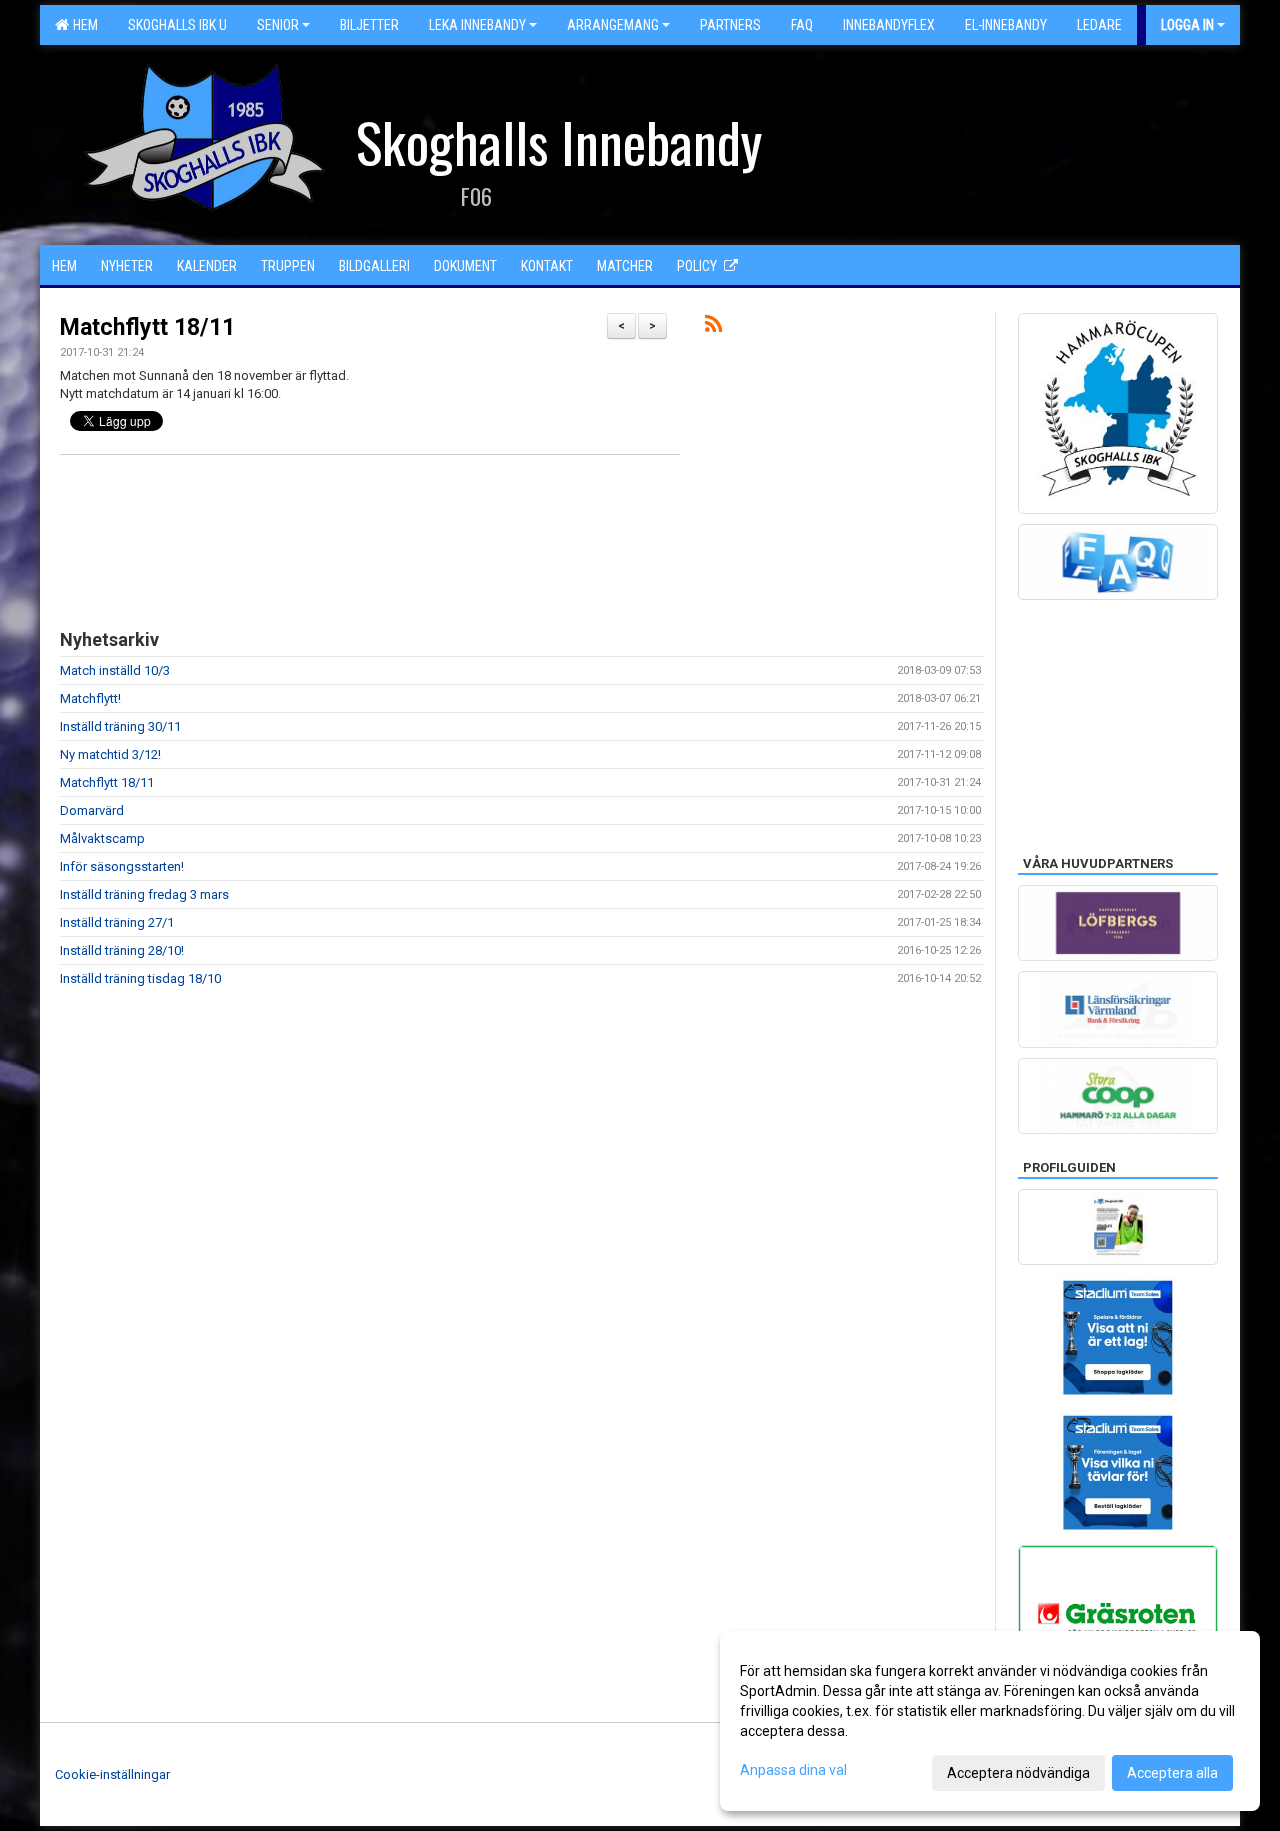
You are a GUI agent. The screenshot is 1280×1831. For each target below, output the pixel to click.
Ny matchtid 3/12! (110, 754)
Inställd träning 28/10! (122, 950)
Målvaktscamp (102, 838)
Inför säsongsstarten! (122, 866)
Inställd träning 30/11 (120, 726)
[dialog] (990, 1721)
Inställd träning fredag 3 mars (144, 894)
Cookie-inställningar (112, 1774)
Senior (278, 25)
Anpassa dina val (793, 1770)
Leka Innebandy (477, 25)
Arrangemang (613, 25)
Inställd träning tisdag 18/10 (140, 978)
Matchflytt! (90, 698)
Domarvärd (92, 810)
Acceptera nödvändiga (1018, 1773)
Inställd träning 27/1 (117, 922)
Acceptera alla (1172, 1773)
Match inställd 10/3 (115, 670)
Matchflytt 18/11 (147, 327)
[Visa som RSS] (713, 327)
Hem (82, 25)
